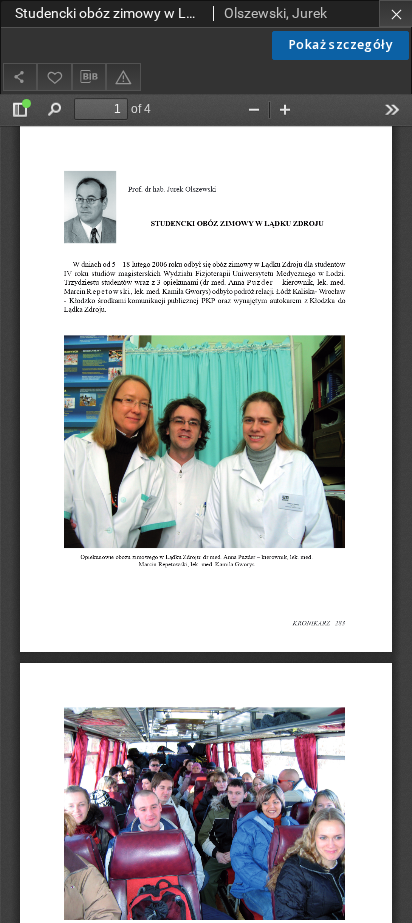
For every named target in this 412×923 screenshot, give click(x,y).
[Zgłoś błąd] (123, 76)
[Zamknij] (395, 13)
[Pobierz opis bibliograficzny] (89, 77)
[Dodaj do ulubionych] (54, 76)
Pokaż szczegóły (340, 44)
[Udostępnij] (20, 76)
